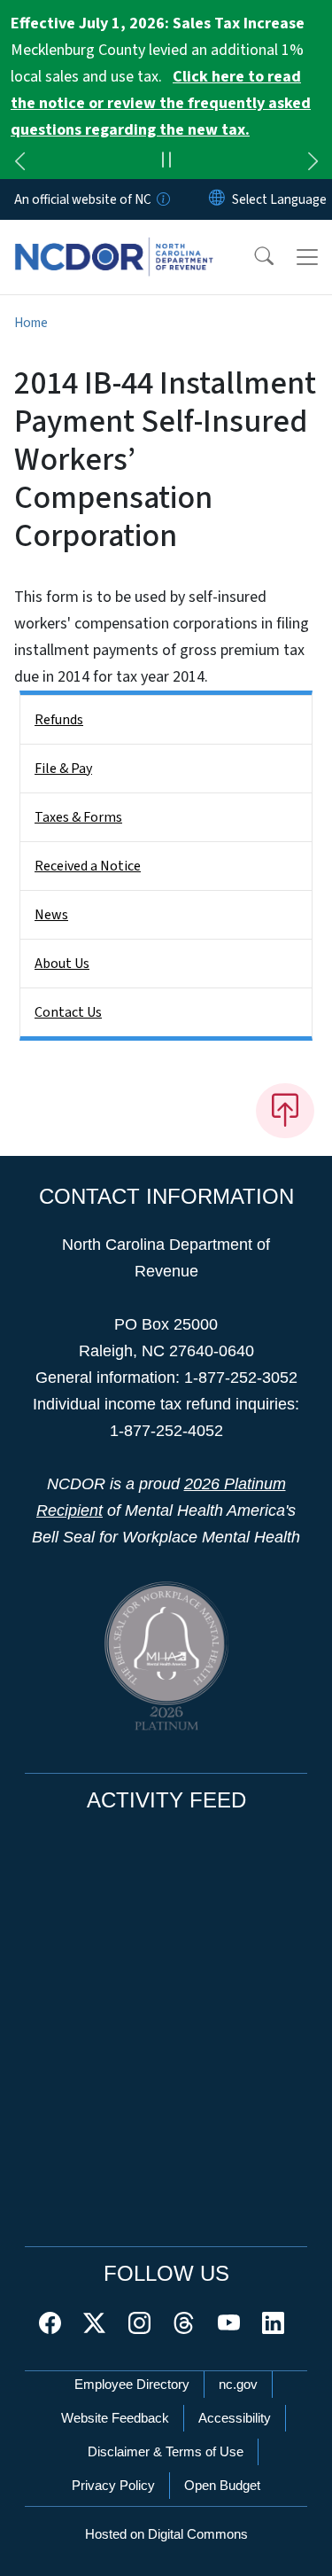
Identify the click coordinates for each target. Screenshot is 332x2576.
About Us (62, 964)
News (51, 915)
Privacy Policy (113, 2485)
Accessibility (235, 2418)
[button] (252, 257)
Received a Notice (88, 866)
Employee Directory (132, 2384)
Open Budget (222, 2485)
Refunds (59, 720)
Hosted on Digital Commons (166, 2534)
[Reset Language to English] (217, 199)
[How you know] (162, 199)
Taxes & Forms (78, 817)
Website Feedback (115, 2418)
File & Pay (63, 769)
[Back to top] (285, 1111)
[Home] (114, 240)
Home (31, 323)
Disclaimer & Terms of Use (166, 2451)
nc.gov (238, 2384)
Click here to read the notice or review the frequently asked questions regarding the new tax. (161, 103)
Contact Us (68, 1012)
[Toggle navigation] (307, 257)
